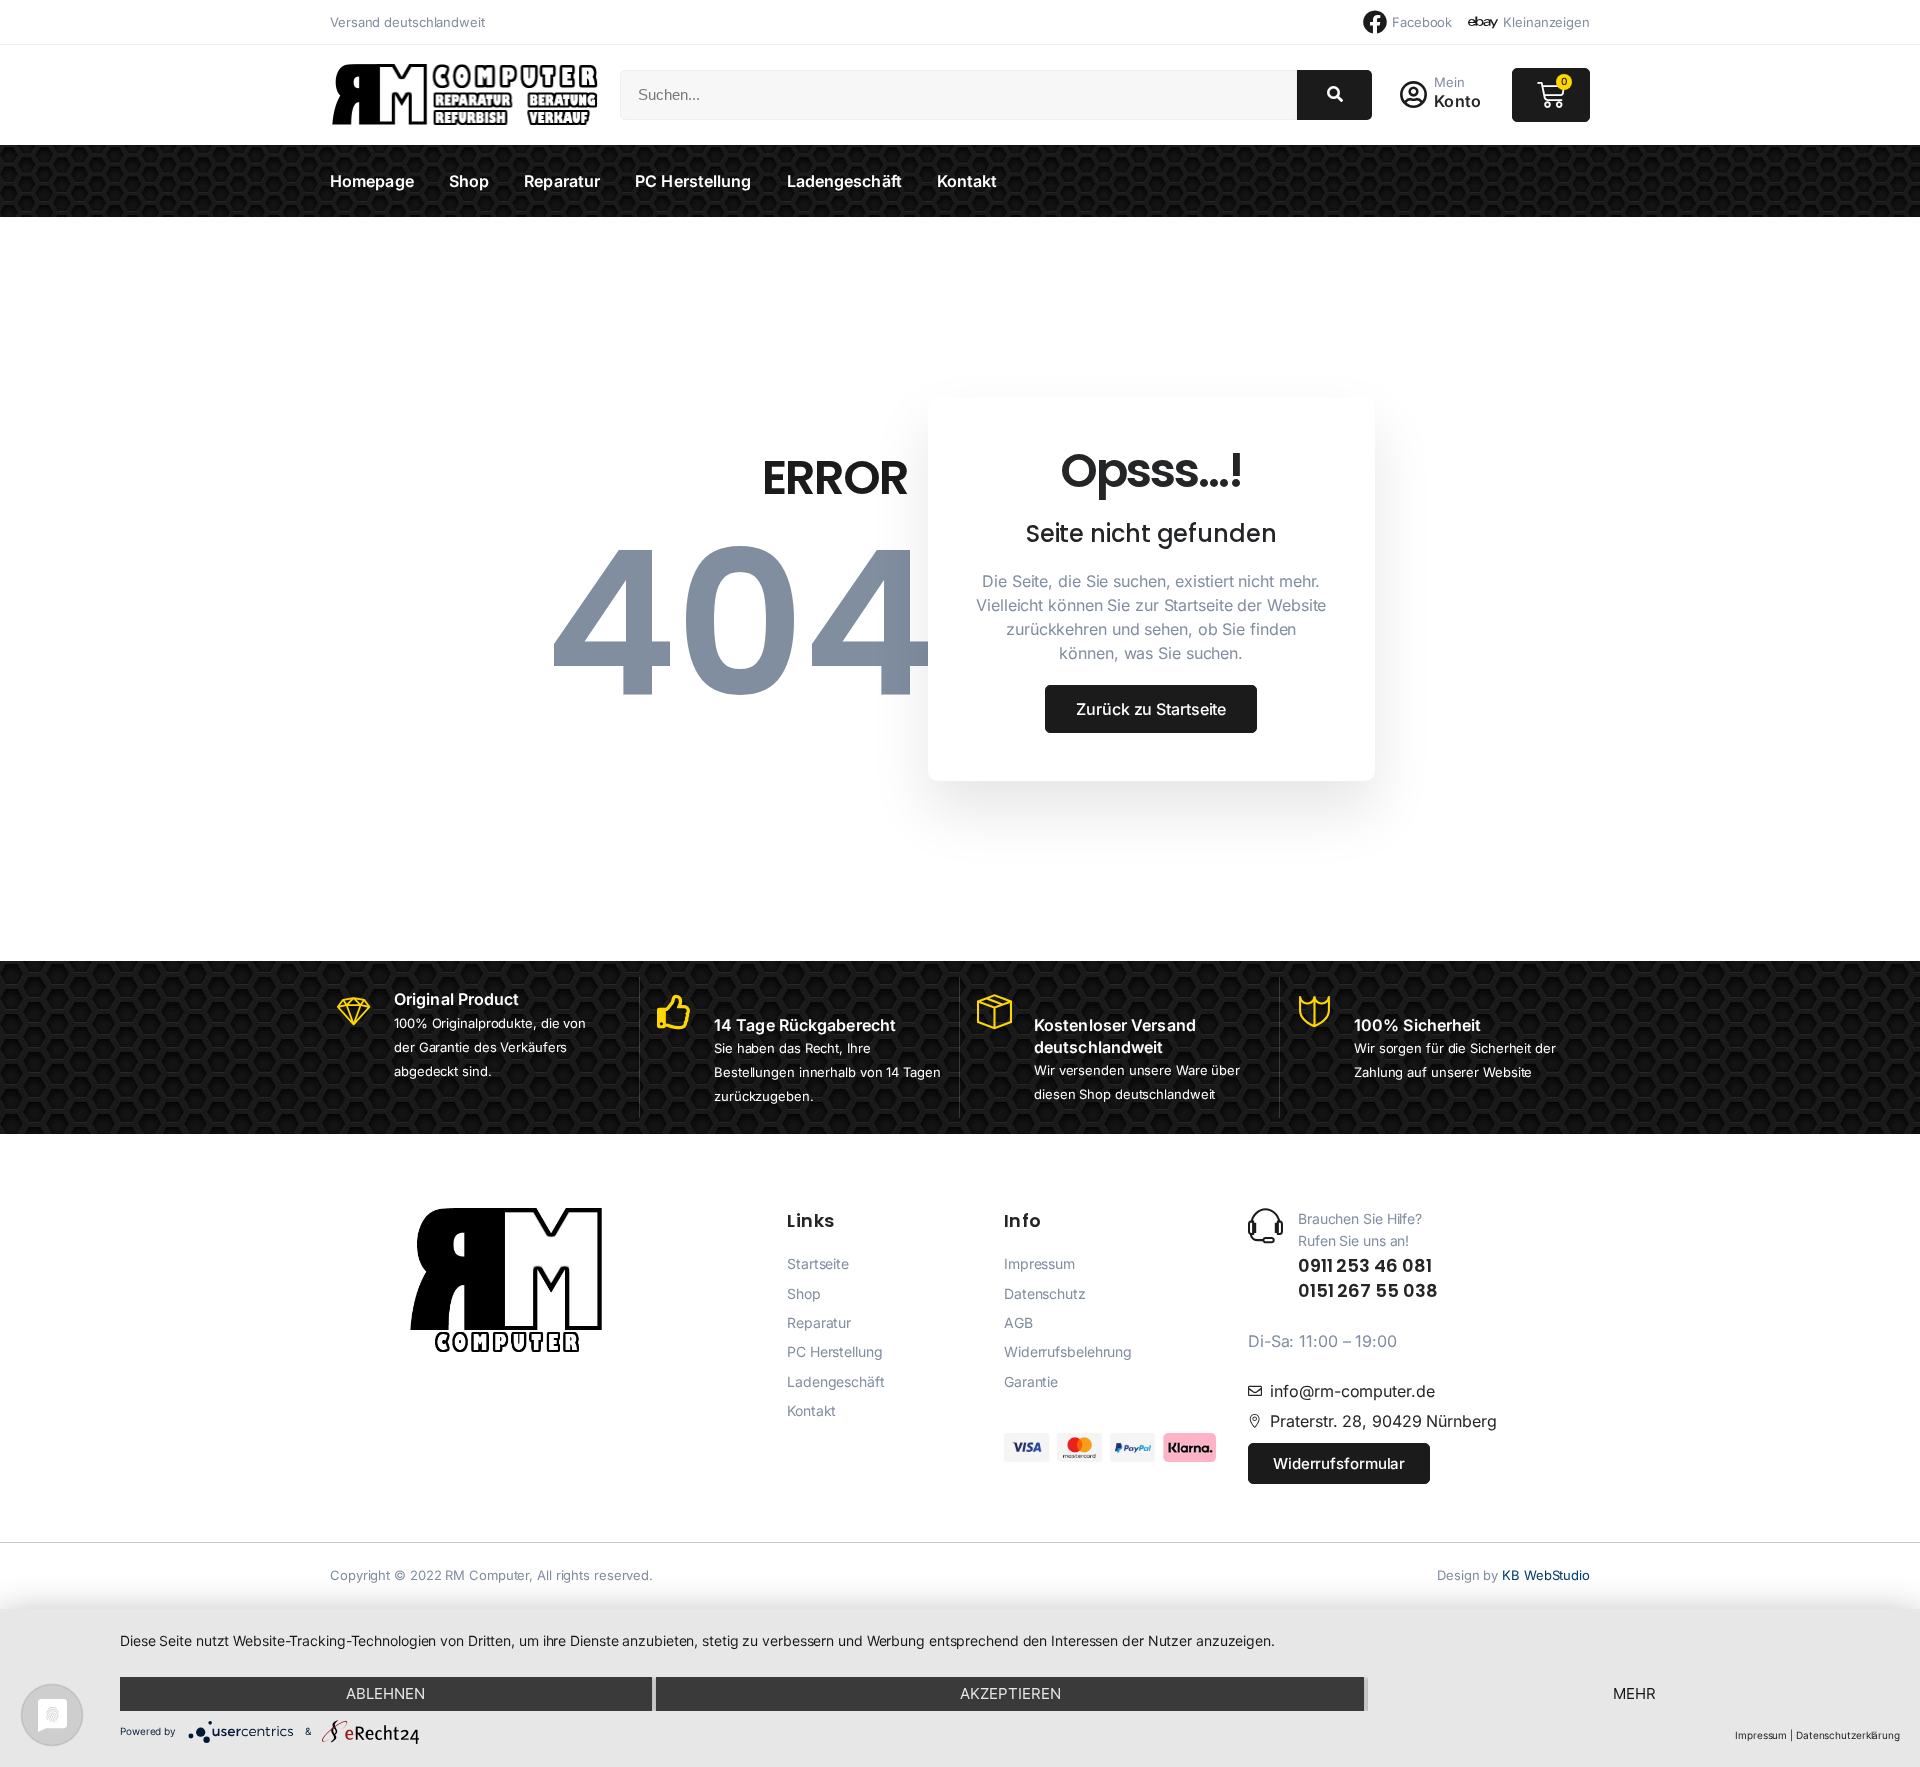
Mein (1449, 82)
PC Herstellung (693, 181)
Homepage (372, 181)
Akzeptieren (1010, 1693)
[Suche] (1334, 95)
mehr (1634, 1693)
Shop (469, 181)
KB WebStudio (1546, 1575)
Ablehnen (385, 1693)
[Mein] (1413, 95)
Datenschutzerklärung (1848, 1735)
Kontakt (967, 181)
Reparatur (562, 181)
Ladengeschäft (844, 181)
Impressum (1761, 1735)
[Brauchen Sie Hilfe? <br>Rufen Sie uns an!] (1265, 1225)
